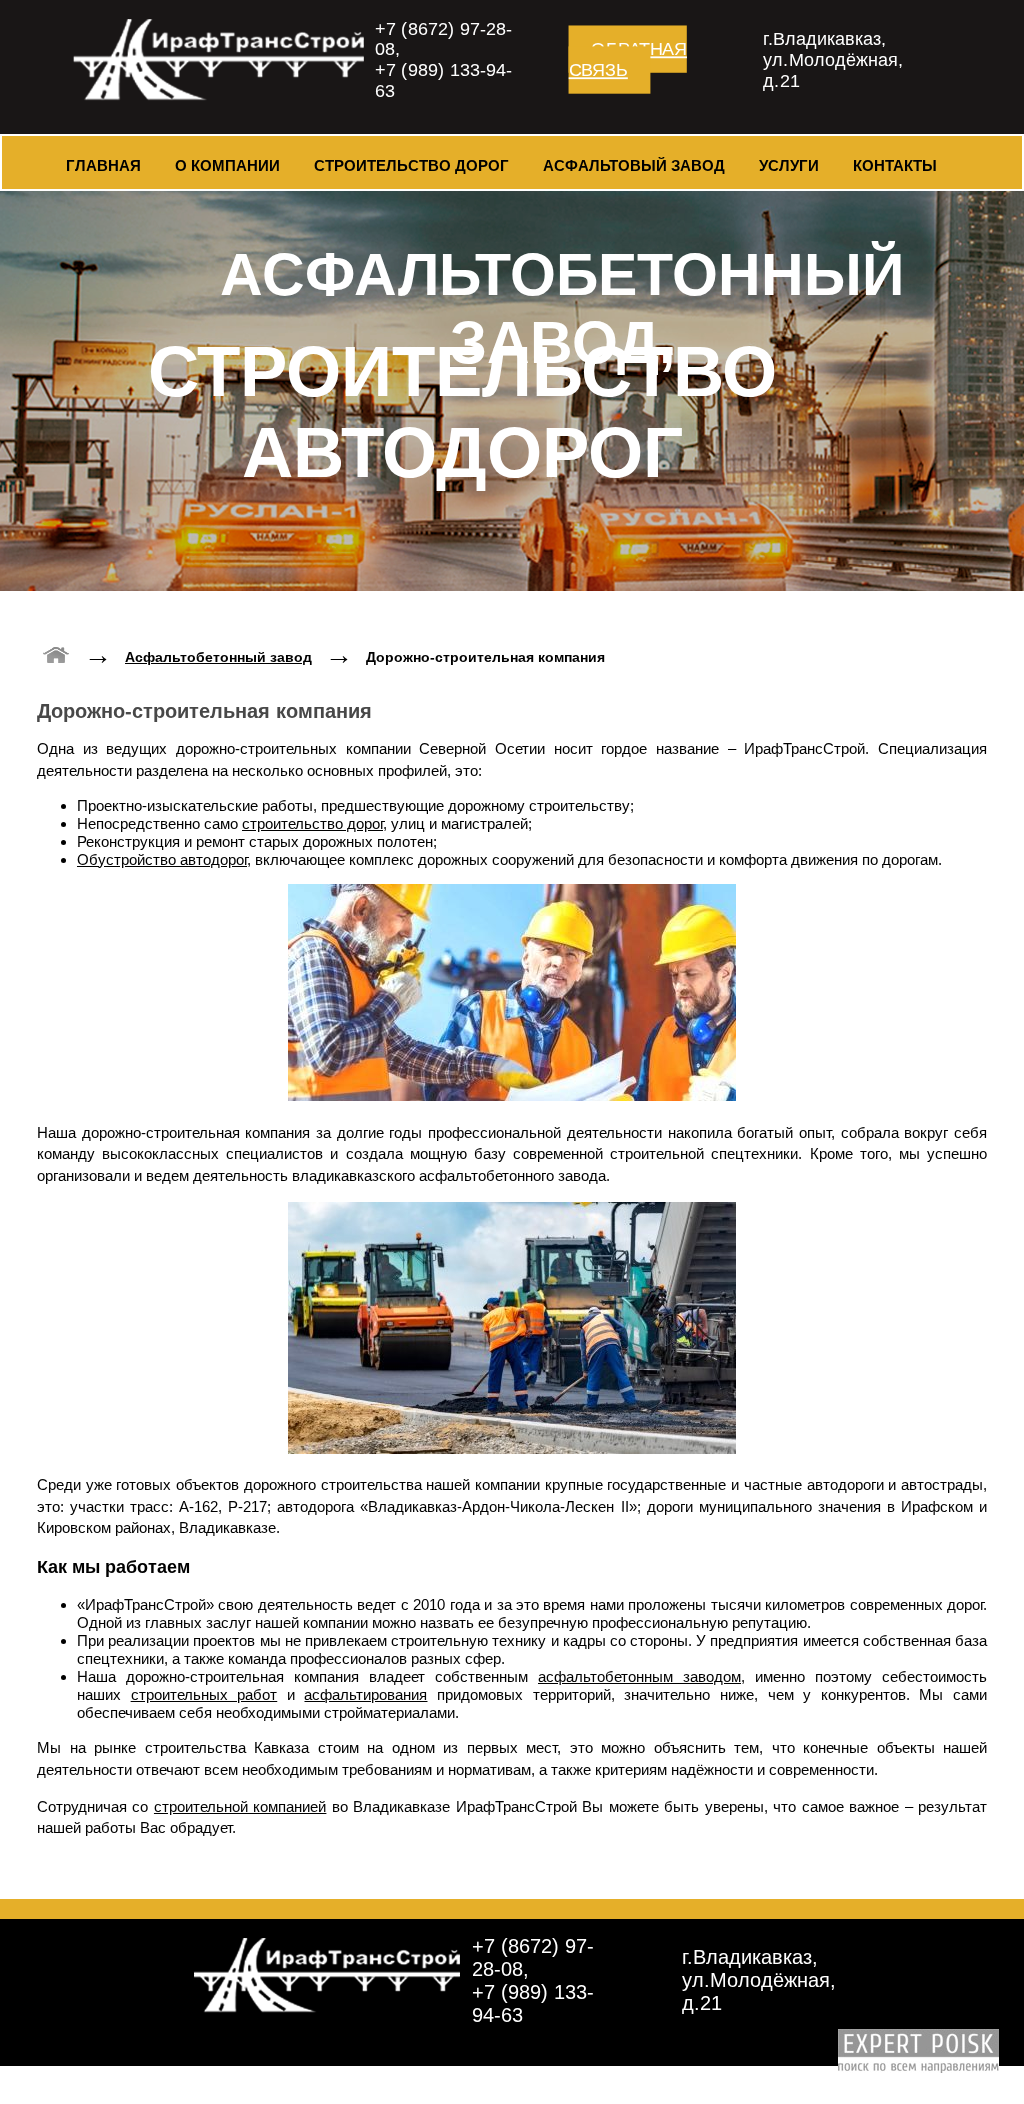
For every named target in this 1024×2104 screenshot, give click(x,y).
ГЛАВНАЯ (103, 165)
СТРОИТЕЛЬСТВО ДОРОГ (411, 165)
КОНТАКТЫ (895, 165)
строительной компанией (240, 1806)
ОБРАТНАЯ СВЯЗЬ (628, 59)
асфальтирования (365, 1694)
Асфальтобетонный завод (218, 657)
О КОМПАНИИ (227, 165)
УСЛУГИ (789, 165)
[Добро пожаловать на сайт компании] (56, 652)
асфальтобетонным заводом (639, 1676)
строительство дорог (312, 823)
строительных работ (204, 1694)
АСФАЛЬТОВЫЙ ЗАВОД (634, 165)
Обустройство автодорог (162, 859)
